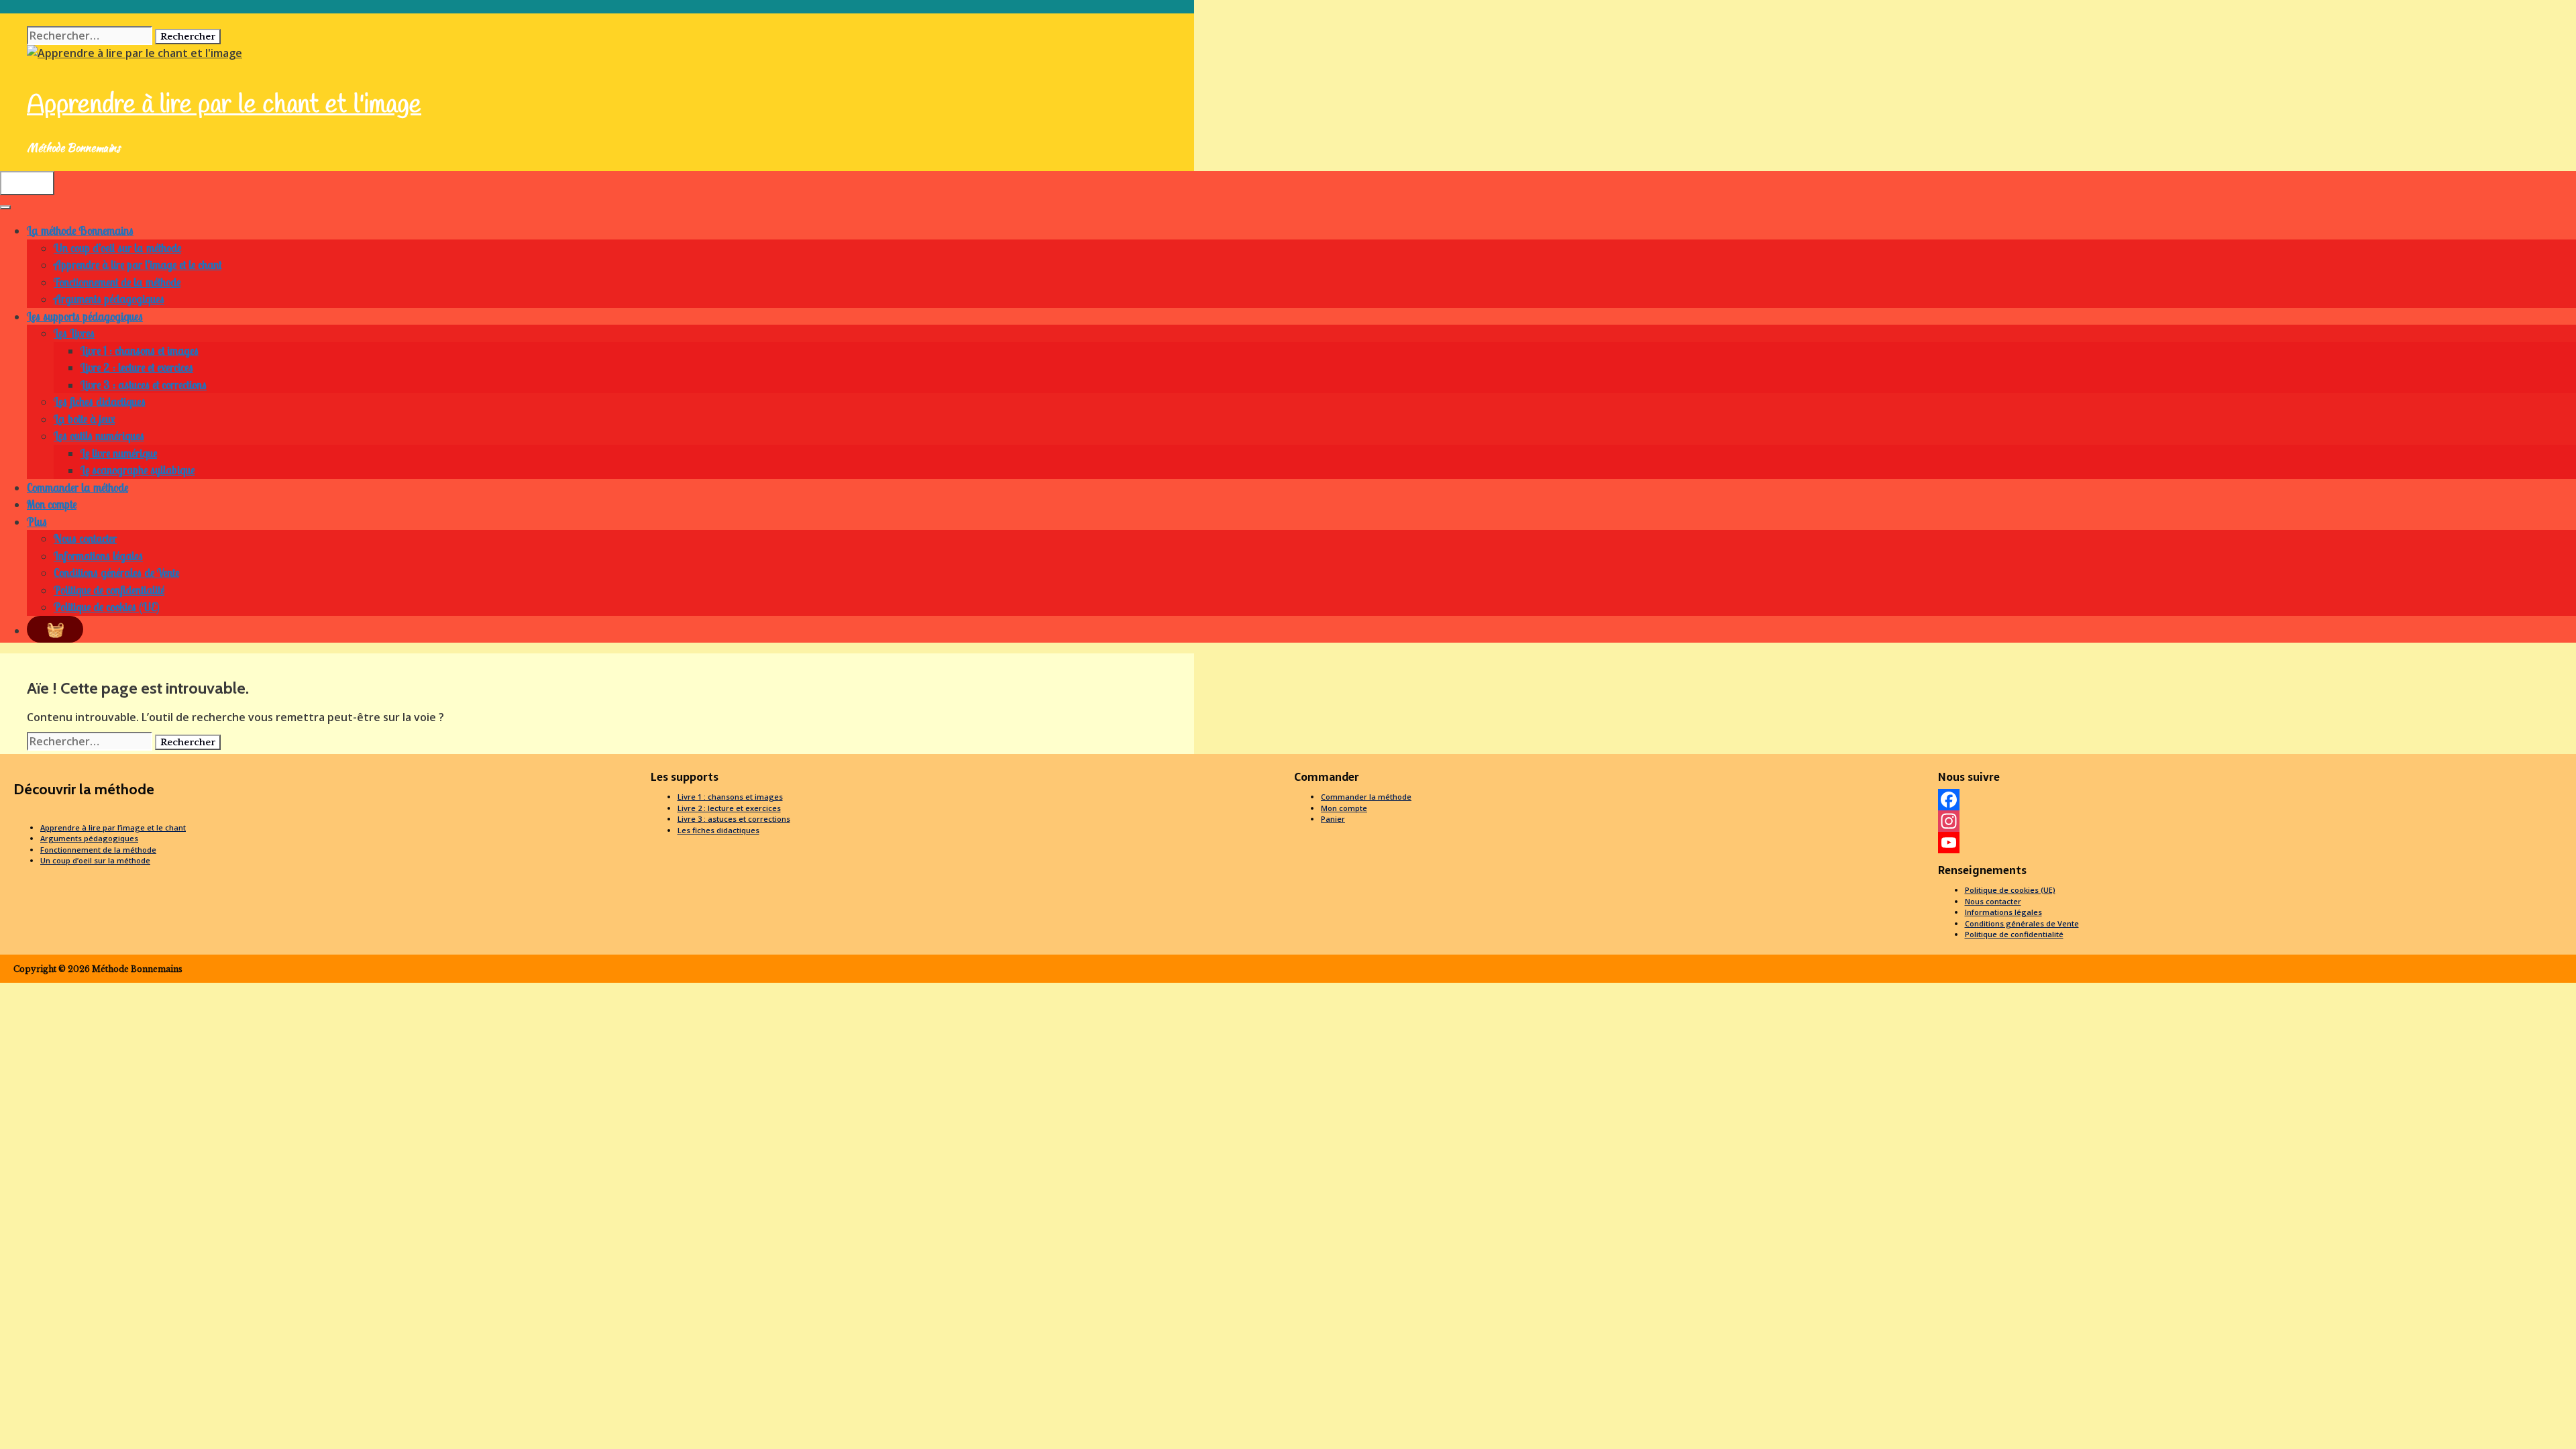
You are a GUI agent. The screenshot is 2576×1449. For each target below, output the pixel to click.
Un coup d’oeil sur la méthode (117, 248)
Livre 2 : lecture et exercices (137, 367)
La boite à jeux (84, 419)
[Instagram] (2254, 821)
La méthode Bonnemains (80, 230)
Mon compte (52, 504)
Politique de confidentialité (109, 590)
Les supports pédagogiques (85, 316)
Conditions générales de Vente (116, 573)
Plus (37, 522)
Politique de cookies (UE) (107, 607)
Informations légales (98, 556)
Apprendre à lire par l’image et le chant (138, 265)
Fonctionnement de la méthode (117, 282)
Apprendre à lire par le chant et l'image (224, 105)
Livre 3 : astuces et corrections (144, 385)
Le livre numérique (119, 453)
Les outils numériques (99, 436)
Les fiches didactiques (100, 401)
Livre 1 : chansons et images (140, 351)
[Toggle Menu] (5, 207)
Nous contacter (85, 538)
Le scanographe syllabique (138, 470)
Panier (1333, 819)
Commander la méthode (77, 487)
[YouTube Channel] (2254, 843)
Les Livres (74, 333)
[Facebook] (2254, 800)
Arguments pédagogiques (109, 299)
